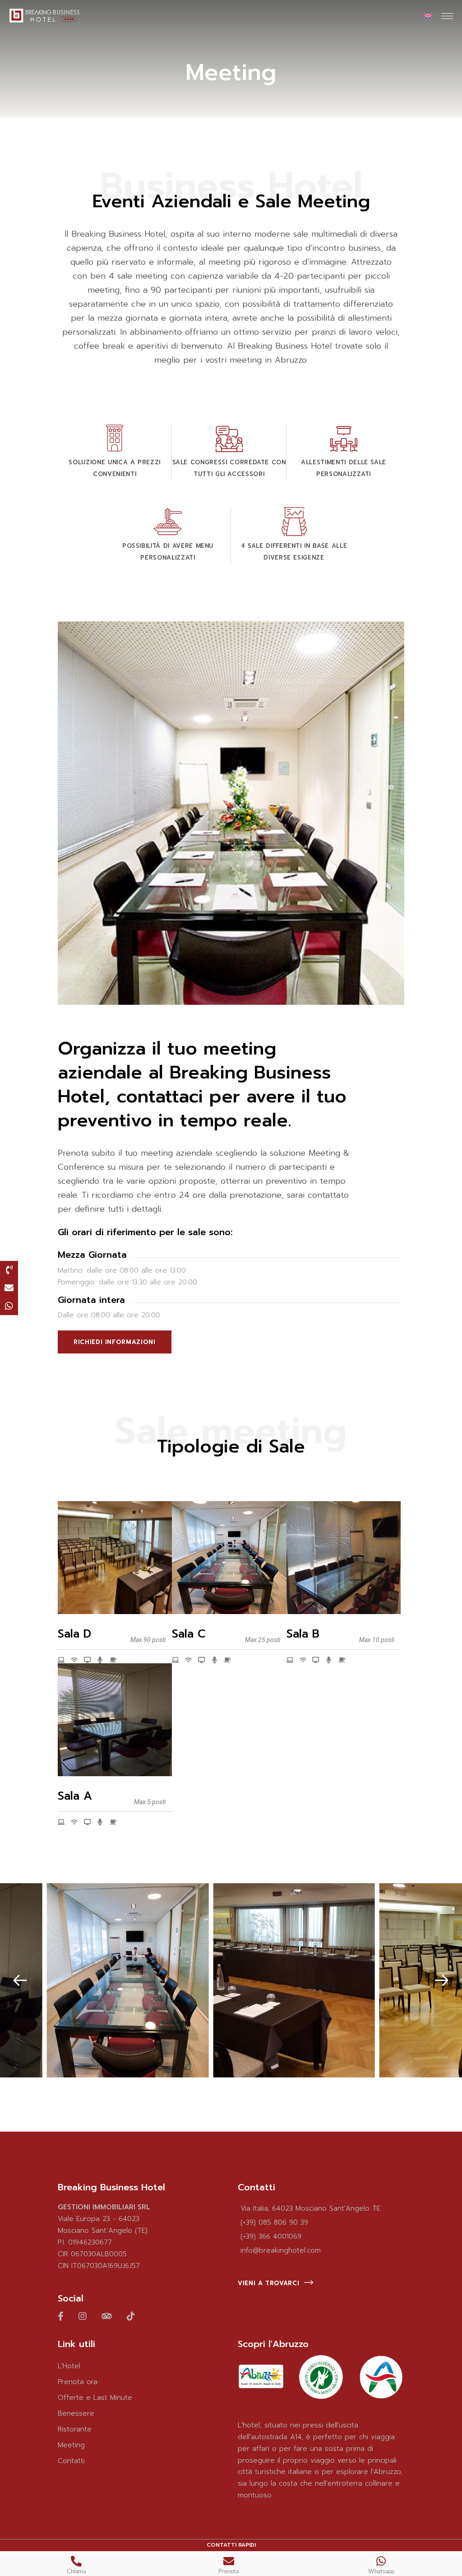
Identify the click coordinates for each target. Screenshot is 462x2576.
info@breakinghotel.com (281, 2250)
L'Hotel (69, 2366)
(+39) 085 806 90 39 (274, 2222)
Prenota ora (78, 2382)
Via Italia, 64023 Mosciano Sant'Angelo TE (310, 2208)
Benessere (76, 2413)
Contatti (71, 2461)
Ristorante (75, 2429)
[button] (20, 1980)
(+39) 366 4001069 (271, 2236)
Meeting (71, 2445)
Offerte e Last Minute (95, 2398)
